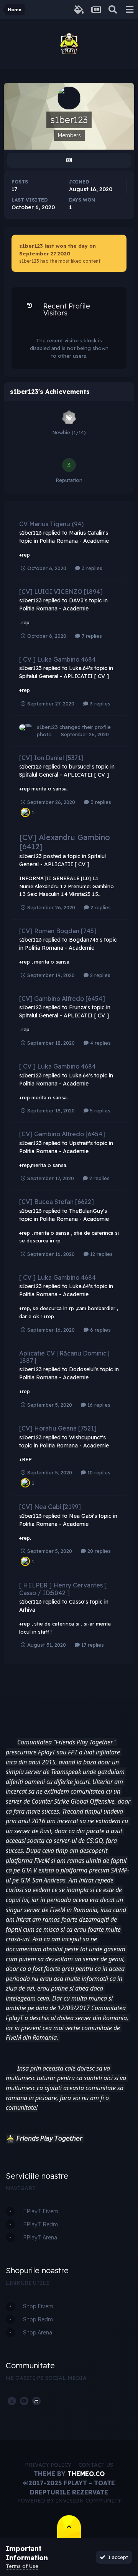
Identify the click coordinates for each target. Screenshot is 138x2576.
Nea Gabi (81, 1516)
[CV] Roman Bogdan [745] (58, 931)
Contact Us (96, 2465)
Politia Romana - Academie (74, 541)
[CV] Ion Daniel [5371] (51, 758)
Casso (77, 1602)
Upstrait (79, 1143)
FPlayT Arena (40, 2238)
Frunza (78, 1007)
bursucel (80, 767)
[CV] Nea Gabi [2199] (50, 1507)
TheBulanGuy (86, 1211)
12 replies (101, 1254)
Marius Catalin (87, 533)
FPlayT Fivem (41, 2211)
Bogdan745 (84, 940)
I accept (117, 2557)
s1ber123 (30, 533)
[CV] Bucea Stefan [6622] (57, 1202)
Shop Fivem (38, 2306)
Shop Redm (38, 2319)
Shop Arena (38, 2333)
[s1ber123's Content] (69, 160)
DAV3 (76, 600)
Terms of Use (22, 2566)
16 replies (98, 1405)
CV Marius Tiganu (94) (51, 524)
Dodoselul (82, 1369)
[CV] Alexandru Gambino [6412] (65, 842)
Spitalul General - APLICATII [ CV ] (64, 676)
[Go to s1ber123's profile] (26, 731)
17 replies (92, 1645)
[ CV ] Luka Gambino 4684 (58, 659)
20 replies (98, 1551)
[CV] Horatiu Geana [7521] (58, 1428)
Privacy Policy (48, 2465)
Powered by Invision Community (69, 2501)
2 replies (100, 907)
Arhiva (27, 1610)
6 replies (100, 1330)
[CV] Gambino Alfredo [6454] (62, 999)
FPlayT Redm (40, 2224)
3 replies (91, 568)
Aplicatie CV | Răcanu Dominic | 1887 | (64, 1357)
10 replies (98, 1472)
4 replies (100, 1043)
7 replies (91, 636)
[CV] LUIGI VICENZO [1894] (61, 592)
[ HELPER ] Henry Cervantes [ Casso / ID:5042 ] (63, 1589)
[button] (10, 2139)
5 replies (99, 1110)
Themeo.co (86, 2474)
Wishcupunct (85, 1437)
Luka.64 (79, 668)
